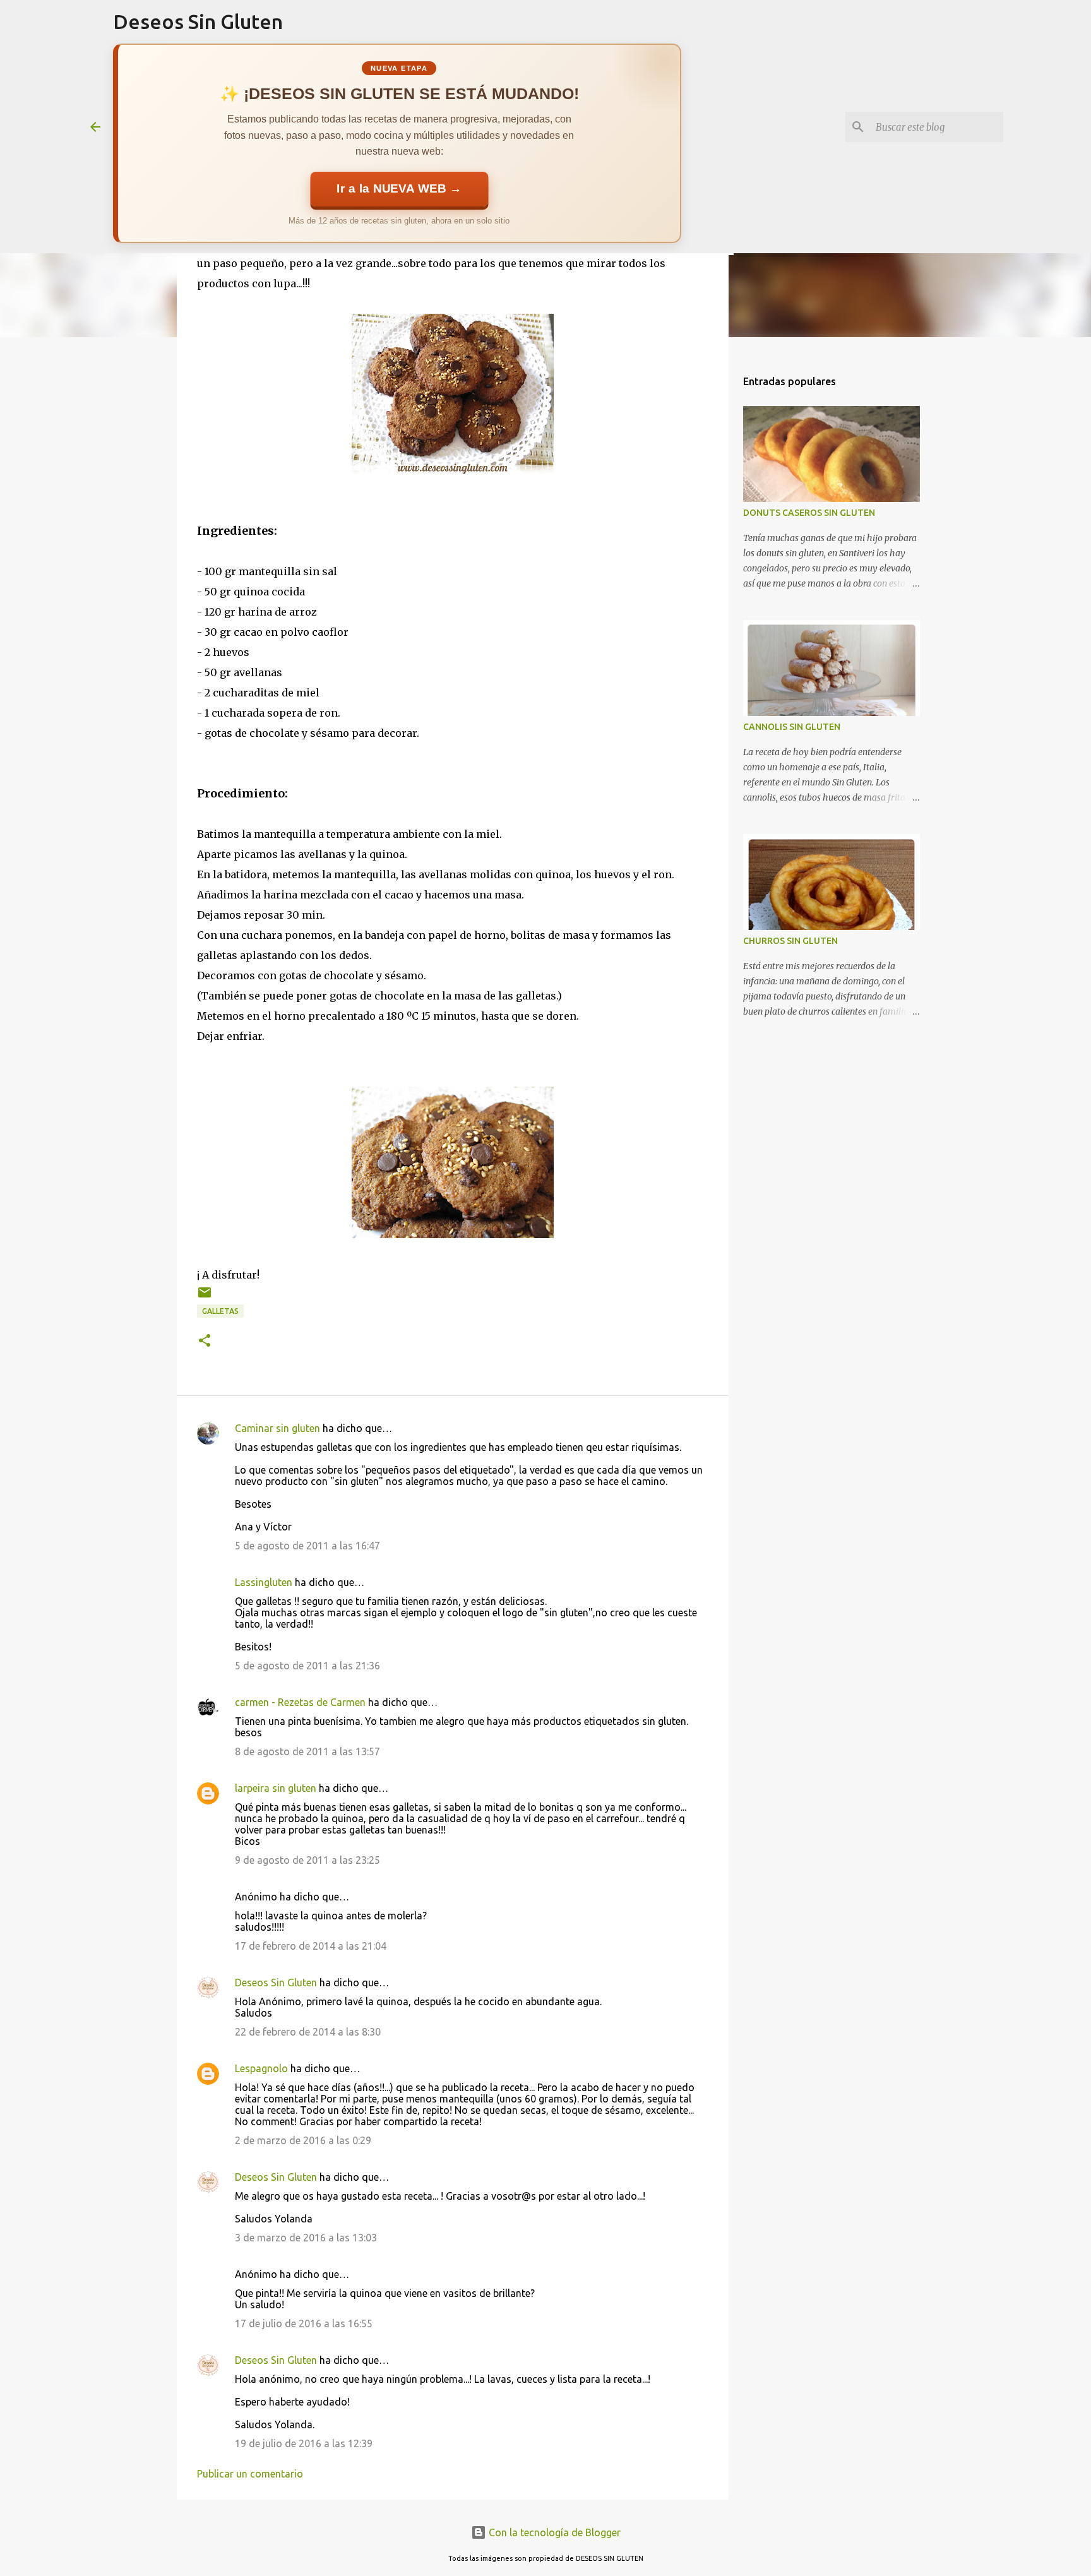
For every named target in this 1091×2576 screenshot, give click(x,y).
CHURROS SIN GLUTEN (790, 941)
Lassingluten (264, 1582)
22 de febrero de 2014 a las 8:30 (308, 2032)
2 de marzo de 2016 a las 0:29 (303, 2140)
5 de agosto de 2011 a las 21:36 (307, 1666)
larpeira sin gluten (276, 1788)
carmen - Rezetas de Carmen (300, 1702)
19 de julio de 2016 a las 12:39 (304, 2443)
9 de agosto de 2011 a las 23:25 (307, 1860)
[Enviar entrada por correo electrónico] (205, 1297)
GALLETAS (220, 1311)
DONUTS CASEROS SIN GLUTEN (809, 513)
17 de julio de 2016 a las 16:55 (304, 2323)
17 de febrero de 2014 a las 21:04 (311, 1946)
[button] (205, 1341)
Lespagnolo (261, 2068)
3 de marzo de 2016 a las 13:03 (306, 2238)
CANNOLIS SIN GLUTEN (792, 727)
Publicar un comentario (250, 2474)
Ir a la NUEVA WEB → (399, 189)
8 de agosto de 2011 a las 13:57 (307, 1751)
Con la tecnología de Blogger (553, 2532)
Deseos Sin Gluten (198, 21)
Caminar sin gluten (277, 1428)
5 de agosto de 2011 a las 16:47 (307, 1546)
